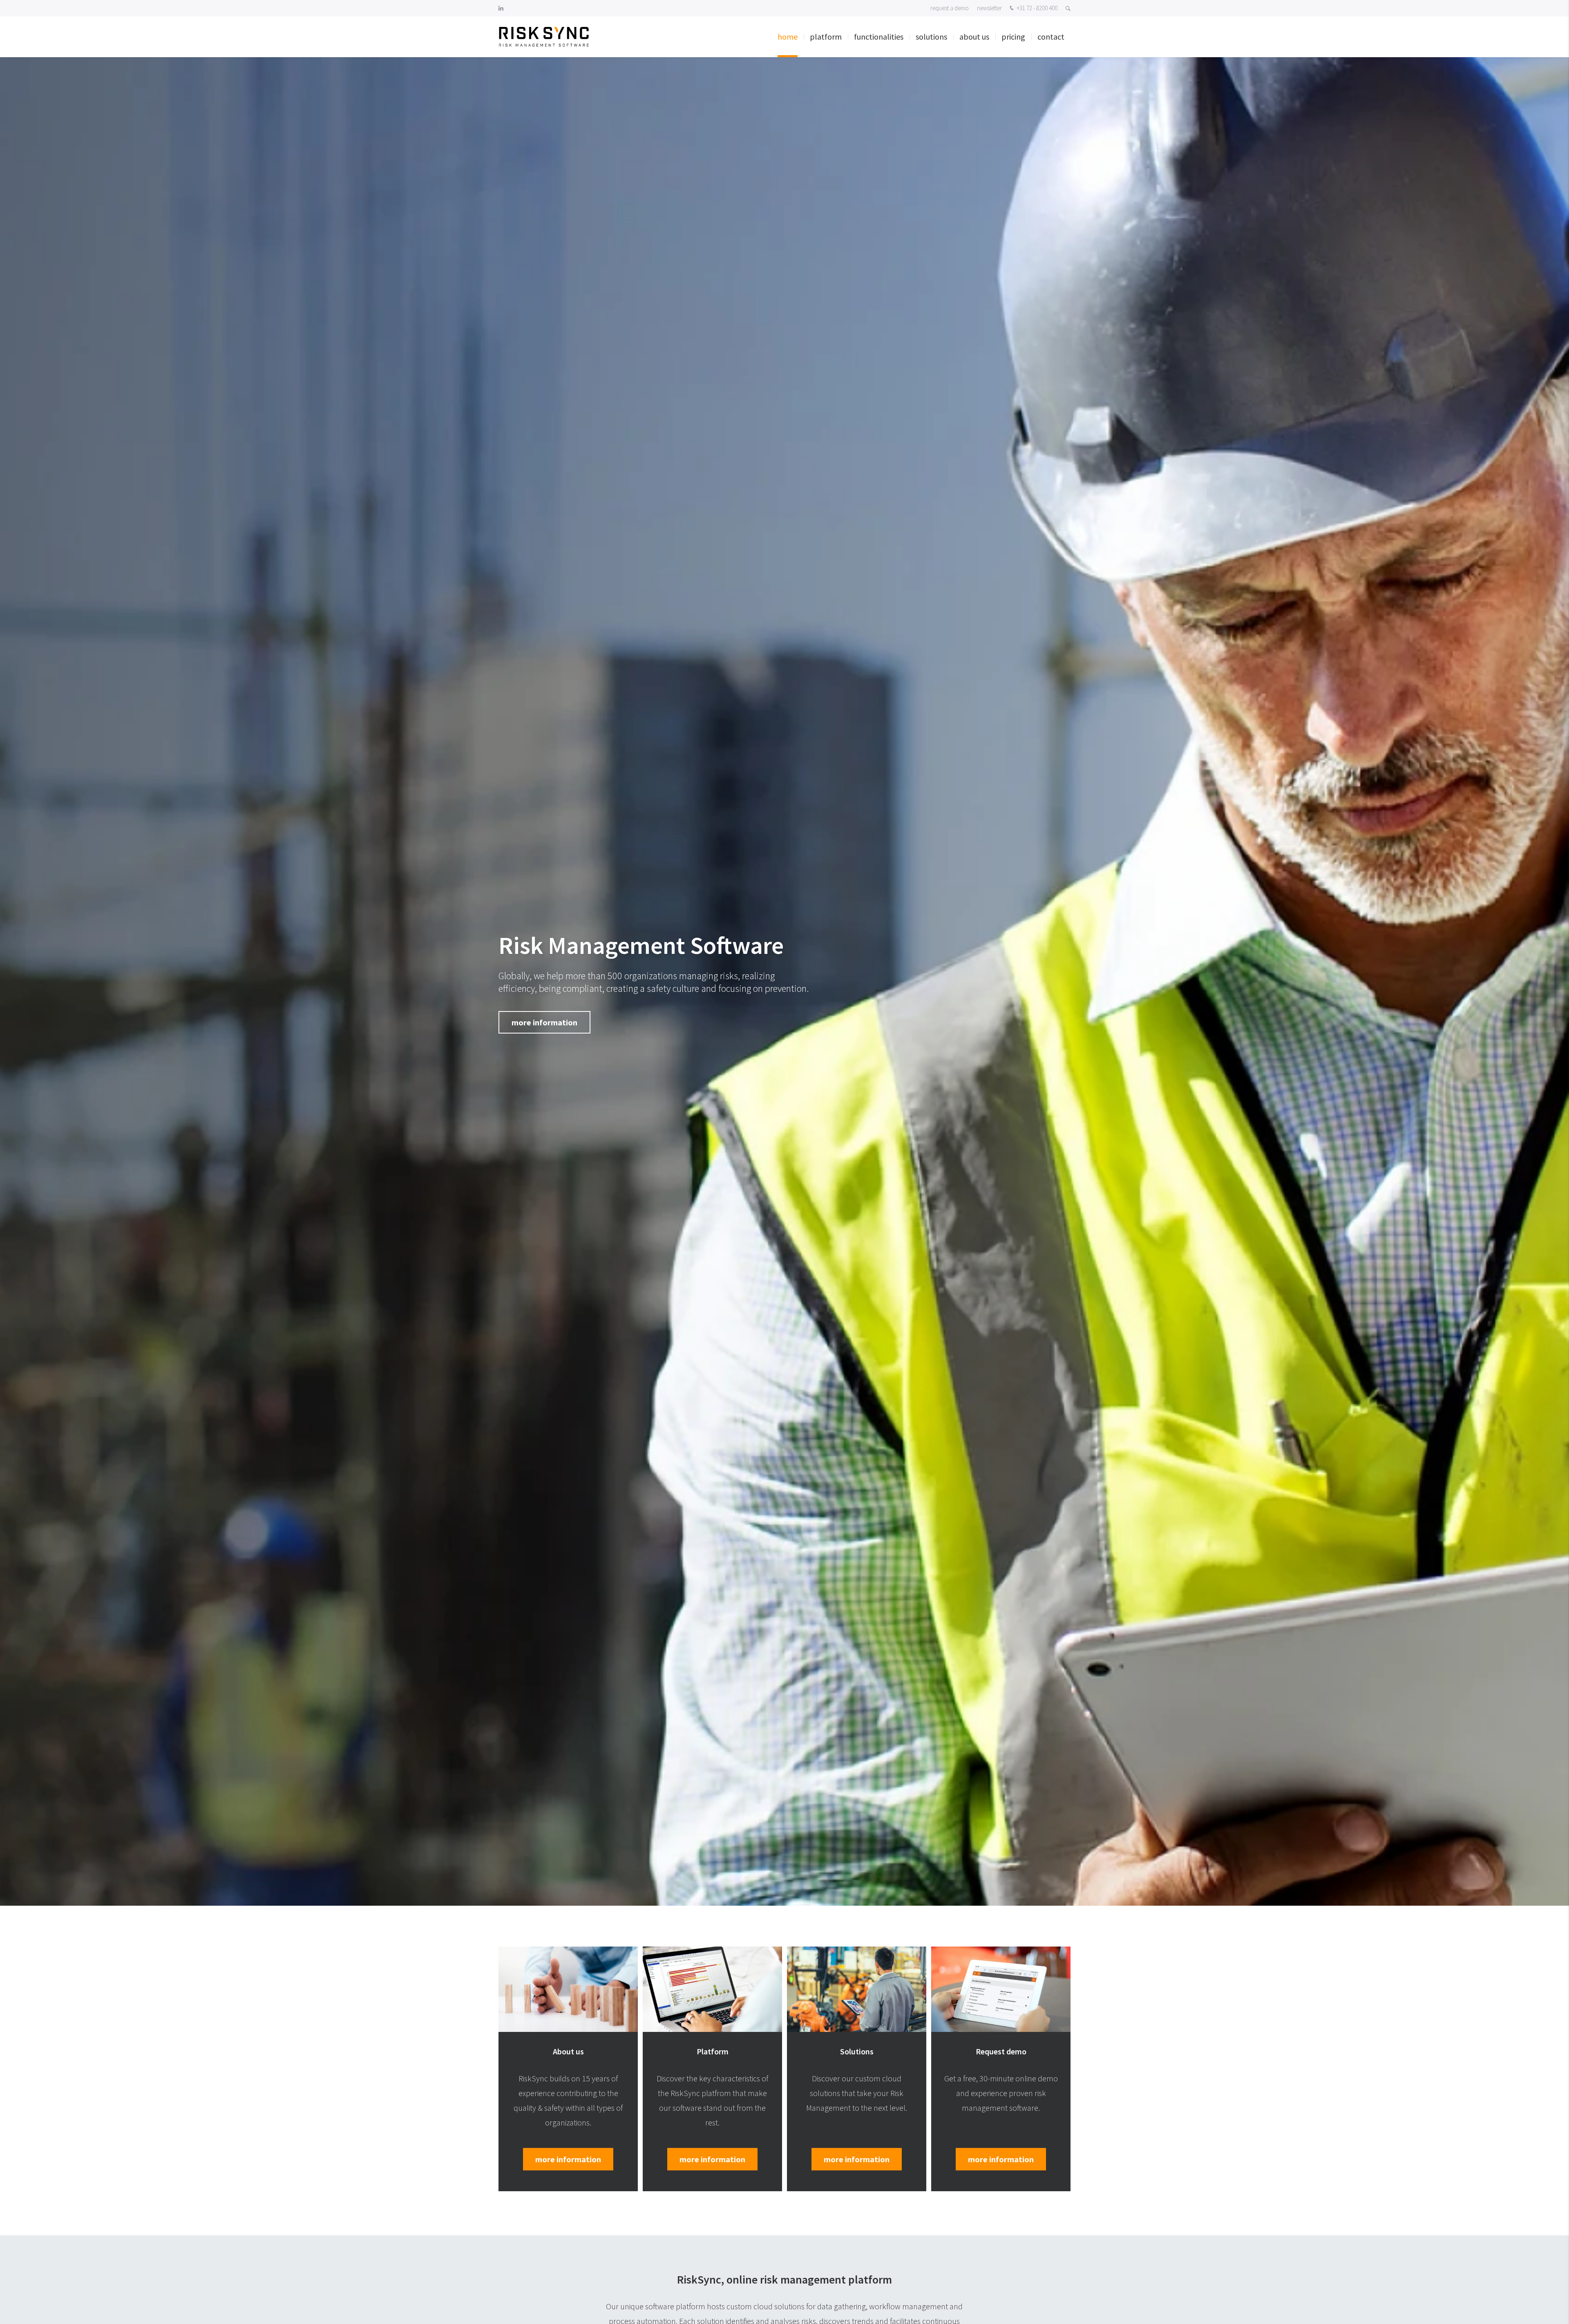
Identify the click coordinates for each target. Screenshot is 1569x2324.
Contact (1051, 37)
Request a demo (950, 8)
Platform (826, 37)
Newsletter (989, 8)
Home (788, 37)
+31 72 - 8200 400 (1036, 8)
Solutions (931, 37)
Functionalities (879, 37)
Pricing (1013, 37)
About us (974, 37)
